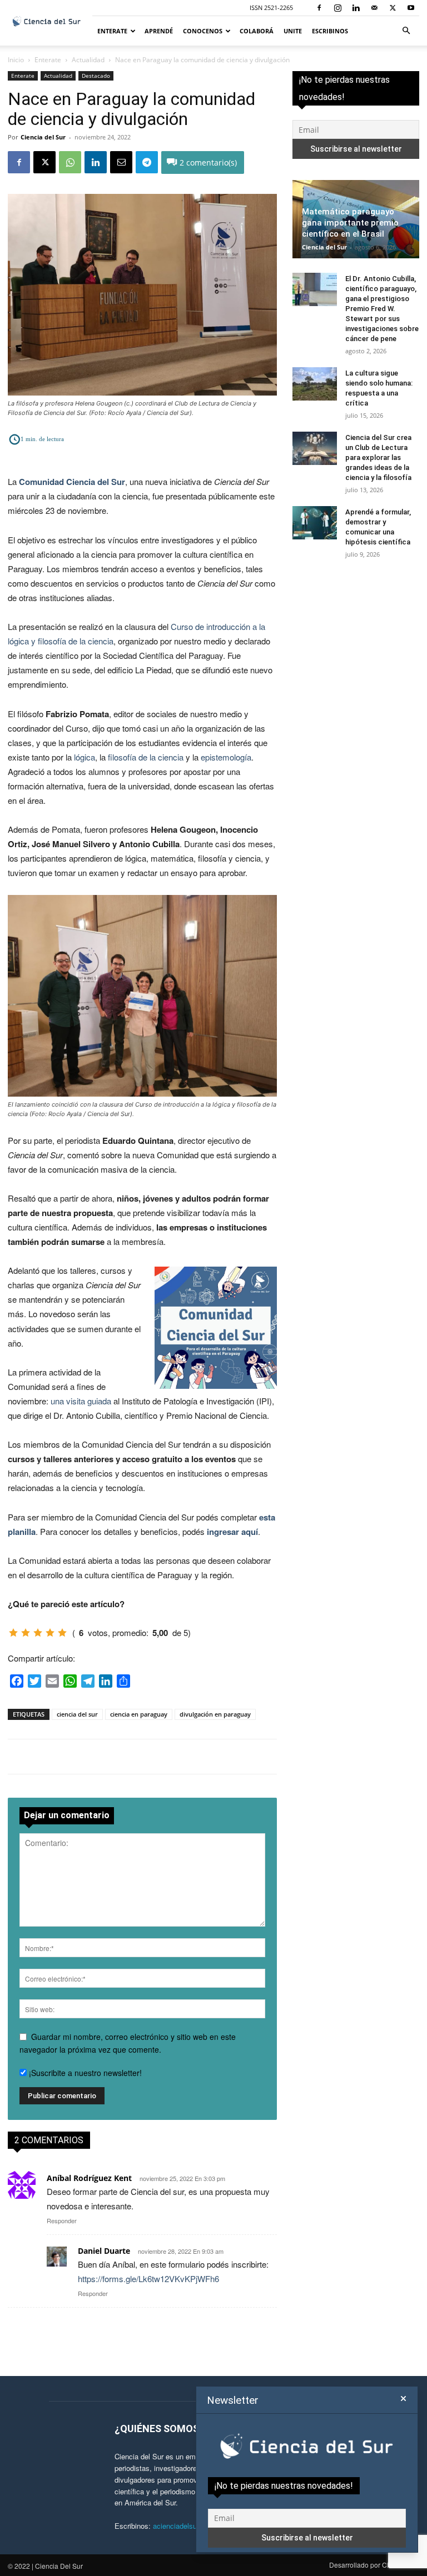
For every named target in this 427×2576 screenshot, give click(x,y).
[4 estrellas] (50, 1633)
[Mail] (374, 8)
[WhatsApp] (70, 162)
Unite (293, 31)
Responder (62, 2220)
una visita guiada (81, 1401)
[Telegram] (147, 162)
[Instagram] (337, 8)
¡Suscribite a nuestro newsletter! (84, 2073)
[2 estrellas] (26, 1633)
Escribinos (330, 31)
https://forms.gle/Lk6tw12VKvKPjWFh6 (148, 2279)
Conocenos (203, 31)
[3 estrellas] (38, 1633)
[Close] (403, 2399)
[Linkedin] (356, 8)
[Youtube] (411, 8)
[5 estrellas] (62, 1633)
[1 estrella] (13, 1633)
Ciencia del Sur (43, 137)
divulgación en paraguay (215, 1714)
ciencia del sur (77, 1714)
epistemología (226, 757)
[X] (393, 8)
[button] (406, 31)
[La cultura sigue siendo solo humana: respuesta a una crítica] (315, 384)
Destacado (96, 76)
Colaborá (257, 31)
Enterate (112, 31)
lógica (85, 757)
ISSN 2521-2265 (271, 7)
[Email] (121, 162)
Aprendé (159, 31)
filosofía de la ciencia (146, 757)
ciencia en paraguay (139, 1714)
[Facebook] (319, 8)
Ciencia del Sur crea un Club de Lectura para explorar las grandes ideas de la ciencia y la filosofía (378, 457)
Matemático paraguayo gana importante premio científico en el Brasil (350, 223)
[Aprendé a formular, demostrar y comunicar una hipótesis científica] (315, 523)
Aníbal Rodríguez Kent (89, 2178)
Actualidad (88, 60)
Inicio (16, 60)
